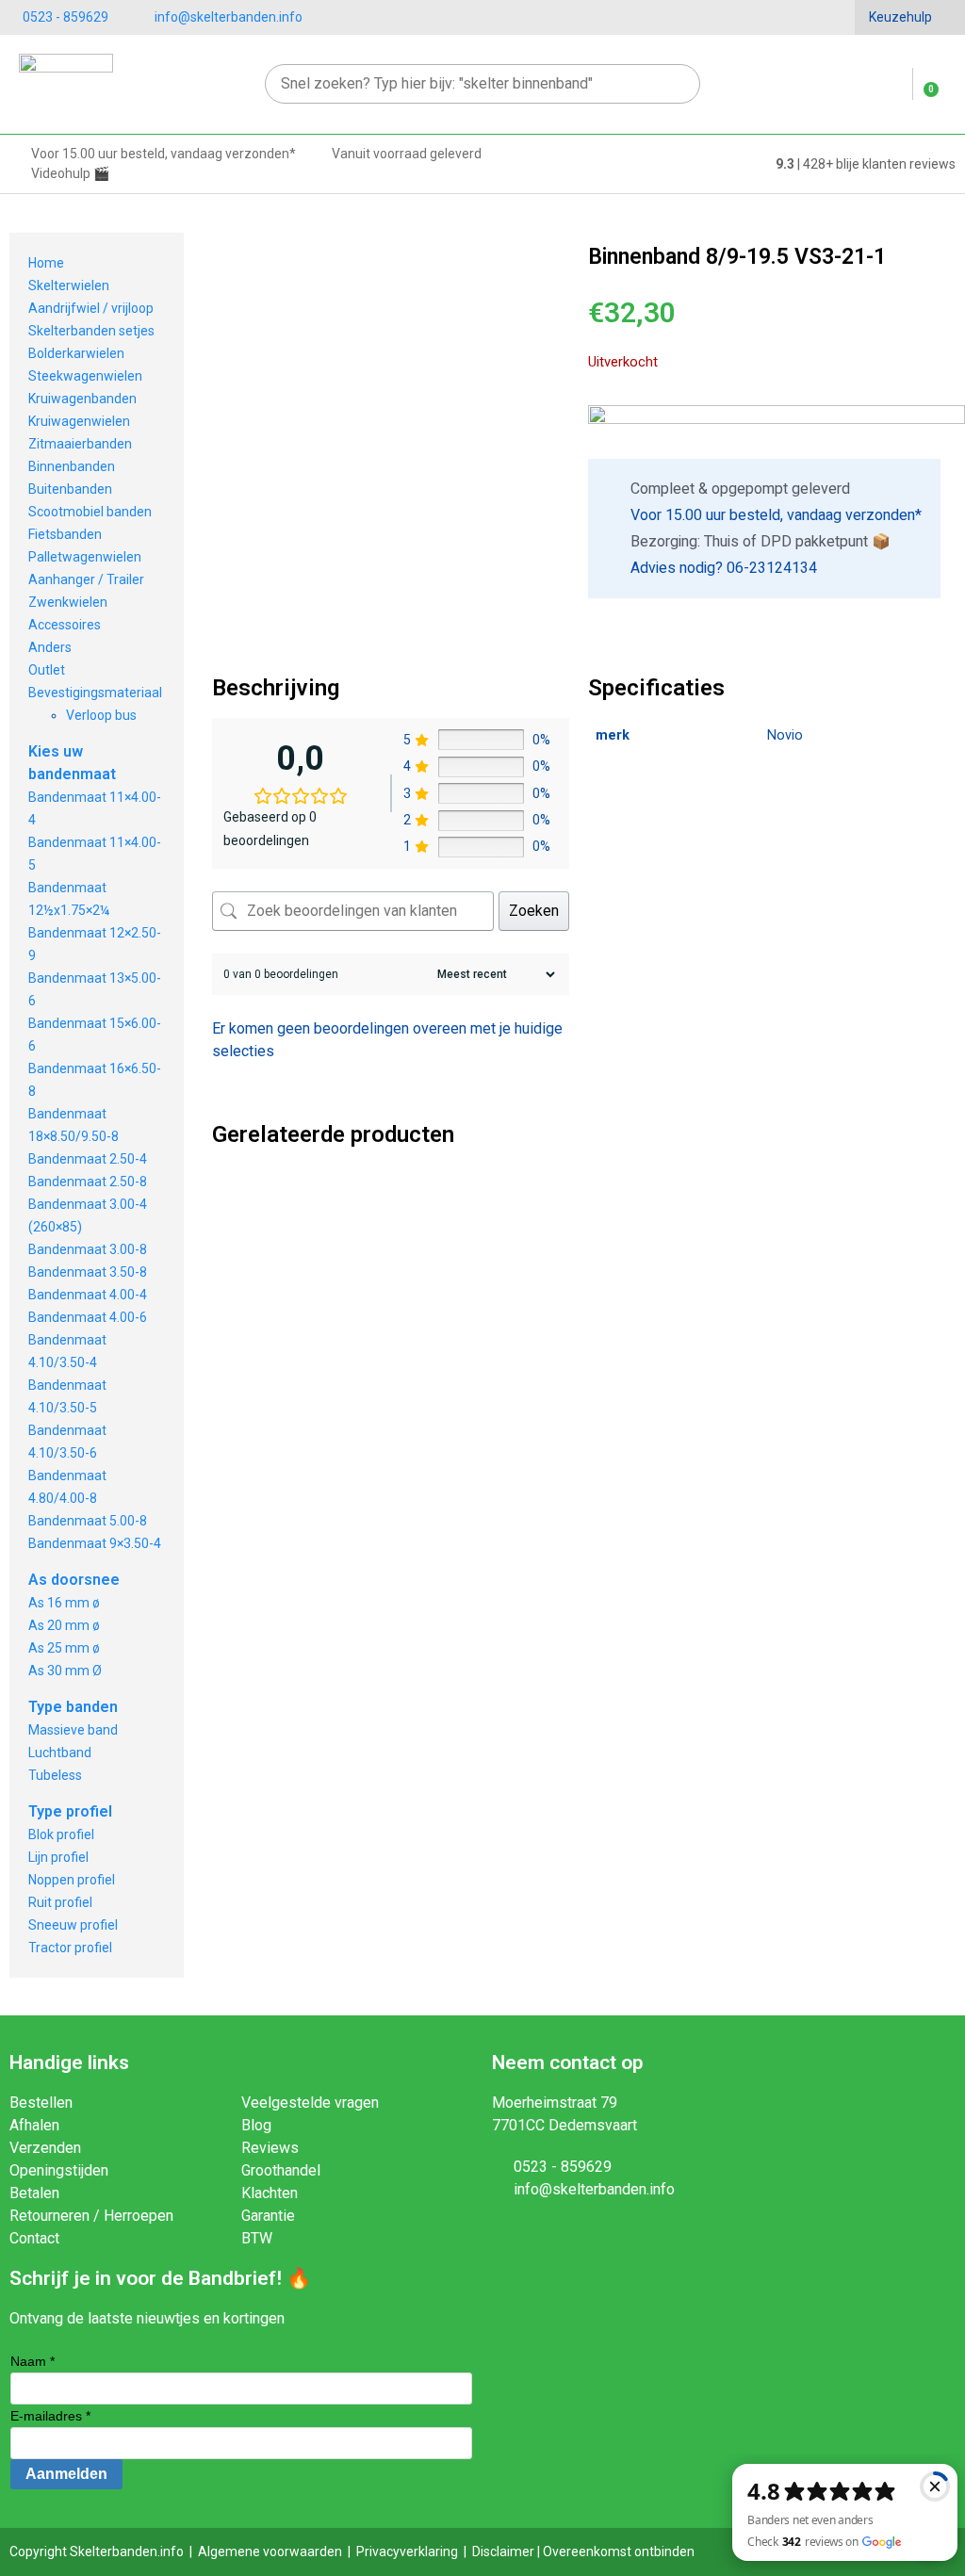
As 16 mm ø (64, 1603)
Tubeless (55, 1775)
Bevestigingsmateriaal (95, 693)
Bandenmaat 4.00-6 (88, 1317)
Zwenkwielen (68, 602)
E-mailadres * (50, 2416)
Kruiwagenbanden (82, 399)
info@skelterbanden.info (229, 17)
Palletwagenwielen (85, 557)
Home (46, 263)
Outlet (47, 670)
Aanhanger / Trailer (86, 579)
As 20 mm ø (64, 1625)
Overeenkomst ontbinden (619, 2552)
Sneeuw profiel (73, 1925)
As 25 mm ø (64, 1648)
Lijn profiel (58, 1857)
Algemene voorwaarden (270, 2552)
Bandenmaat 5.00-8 (88, 1521)
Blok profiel (61, 1834)
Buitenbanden (70, 489)
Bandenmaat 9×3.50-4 (95, 1543)
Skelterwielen (69, 285)
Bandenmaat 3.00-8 (88, 1249)
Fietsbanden (65, 534)
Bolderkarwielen (76, 353)
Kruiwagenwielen (79, 421)
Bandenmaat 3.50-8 (88, 1272)
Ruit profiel (60, 1902)
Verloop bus (101, 715)
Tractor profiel (70, 1948)
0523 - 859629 (65, 17)
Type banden (73, 1707)
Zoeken (534, 911)
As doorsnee (74, 1580)
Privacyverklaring (407, 2552)
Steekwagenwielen (85, 376)
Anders (50, 647)
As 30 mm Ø (65, 1671)
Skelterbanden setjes (91, 331)
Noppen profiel (72, 1880)
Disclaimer (503, 2552)
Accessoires (65, 625)
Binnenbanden (72, 466)
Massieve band (73, 1730)
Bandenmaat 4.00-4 (88, 1295)
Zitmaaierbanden (80, 444)
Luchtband (60, 1753)
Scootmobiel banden (90, 512)
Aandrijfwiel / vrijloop (91, 308)
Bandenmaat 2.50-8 (88, 1182)
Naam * (33, 2361)
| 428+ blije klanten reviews (866, 164)
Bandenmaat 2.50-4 (88, 1159)
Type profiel (70, 1811)
